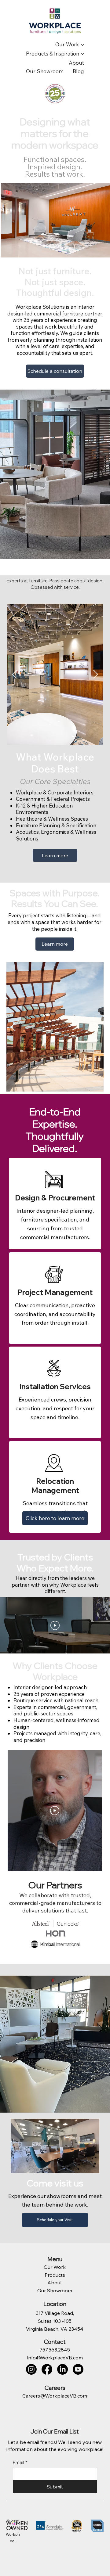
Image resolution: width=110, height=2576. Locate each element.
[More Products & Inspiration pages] (82, 54)
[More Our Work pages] (82, 45)
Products (55, 2275)
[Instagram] (31, 2369)
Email (20, 2462)
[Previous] (14, 674)
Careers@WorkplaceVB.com (55, 2396)
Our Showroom (55, 2290)
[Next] (96, 674)
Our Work (55, 2267)
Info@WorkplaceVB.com (55, 2358)
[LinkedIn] (62, 2369)
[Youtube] (78, 2369)
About (55, 2283)
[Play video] (55, 1625)
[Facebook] (47, 2369)
